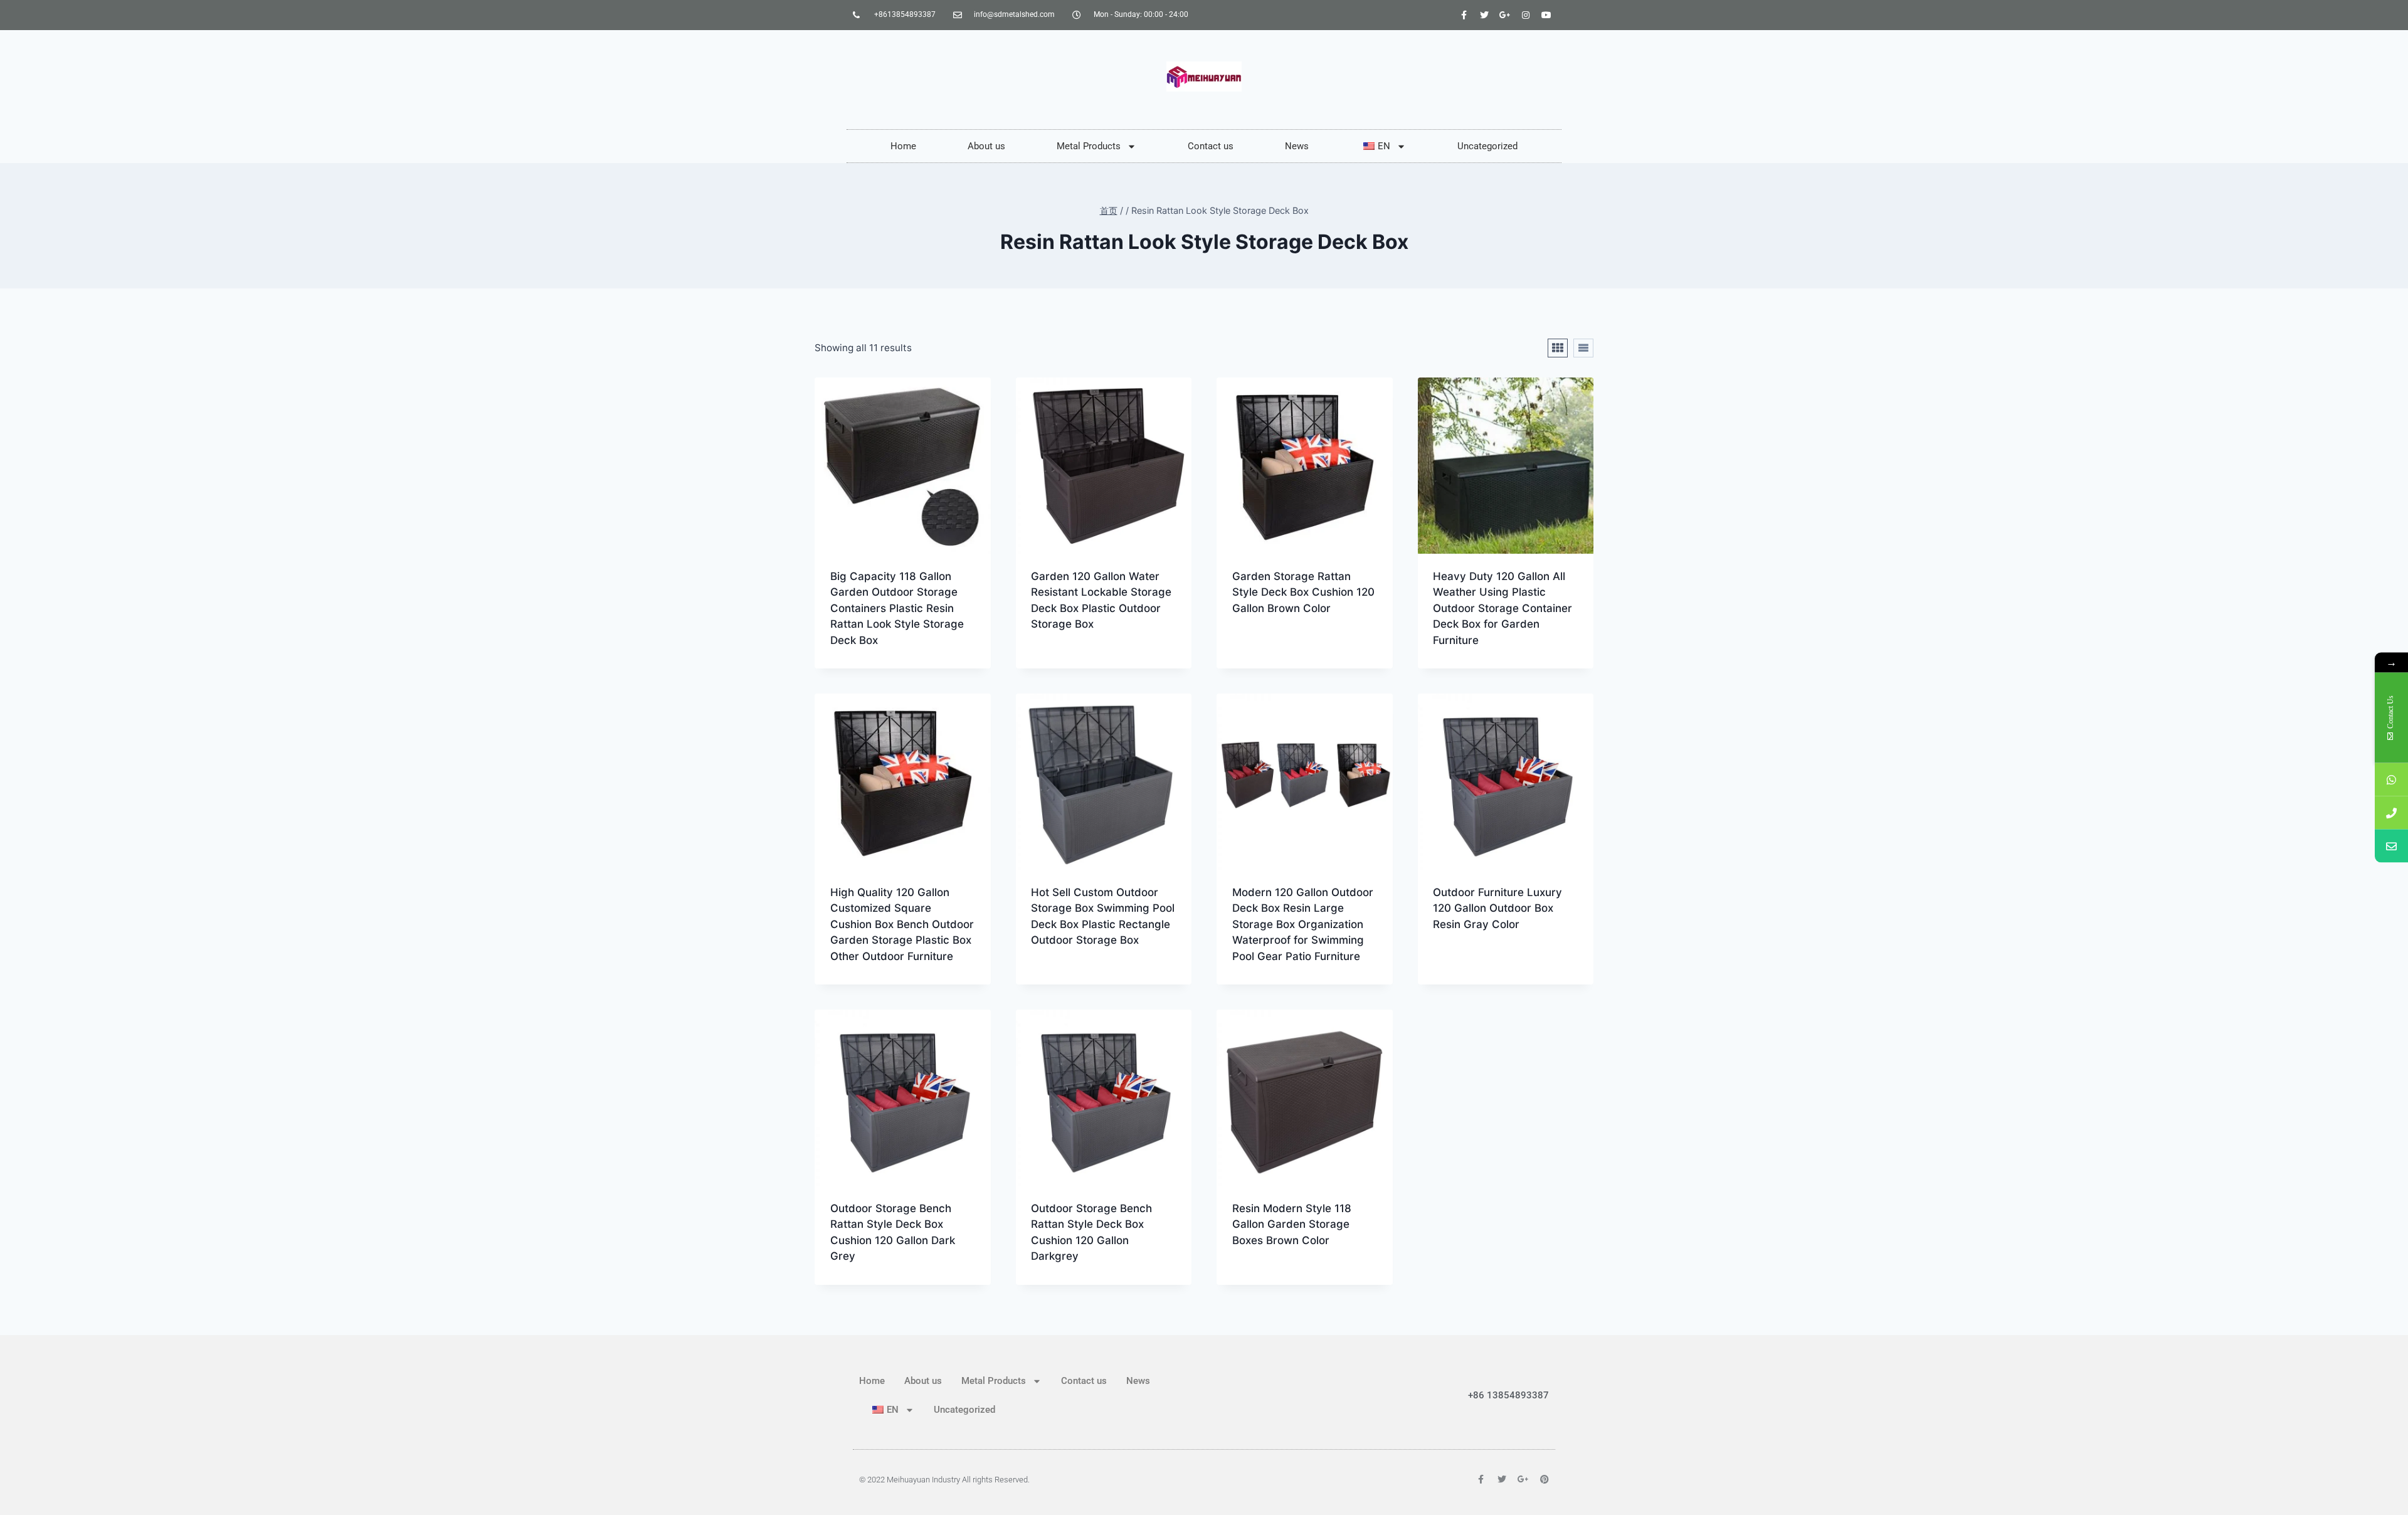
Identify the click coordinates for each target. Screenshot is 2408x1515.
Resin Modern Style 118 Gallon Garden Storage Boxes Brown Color (1292, 1224)
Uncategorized (1487, 146)
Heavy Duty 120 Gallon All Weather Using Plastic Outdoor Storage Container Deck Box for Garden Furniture (1502, 608)
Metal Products (1089, 146)
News (1297, 146)
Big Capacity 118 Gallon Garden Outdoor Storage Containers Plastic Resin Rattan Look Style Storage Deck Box (897, 608)
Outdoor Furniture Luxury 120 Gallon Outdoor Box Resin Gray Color (1497, 908)
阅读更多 (1049, 664)
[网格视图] (1558, 348)
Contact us (1211, 146)
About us (986, 146)
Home (903, 146)
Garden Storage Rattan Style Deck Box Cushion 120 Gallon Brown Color (1303, 592)
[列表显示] (1583, 348)
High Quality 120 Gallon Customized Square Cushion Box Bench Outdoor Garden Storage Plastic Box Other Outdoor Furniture (902, 924)
